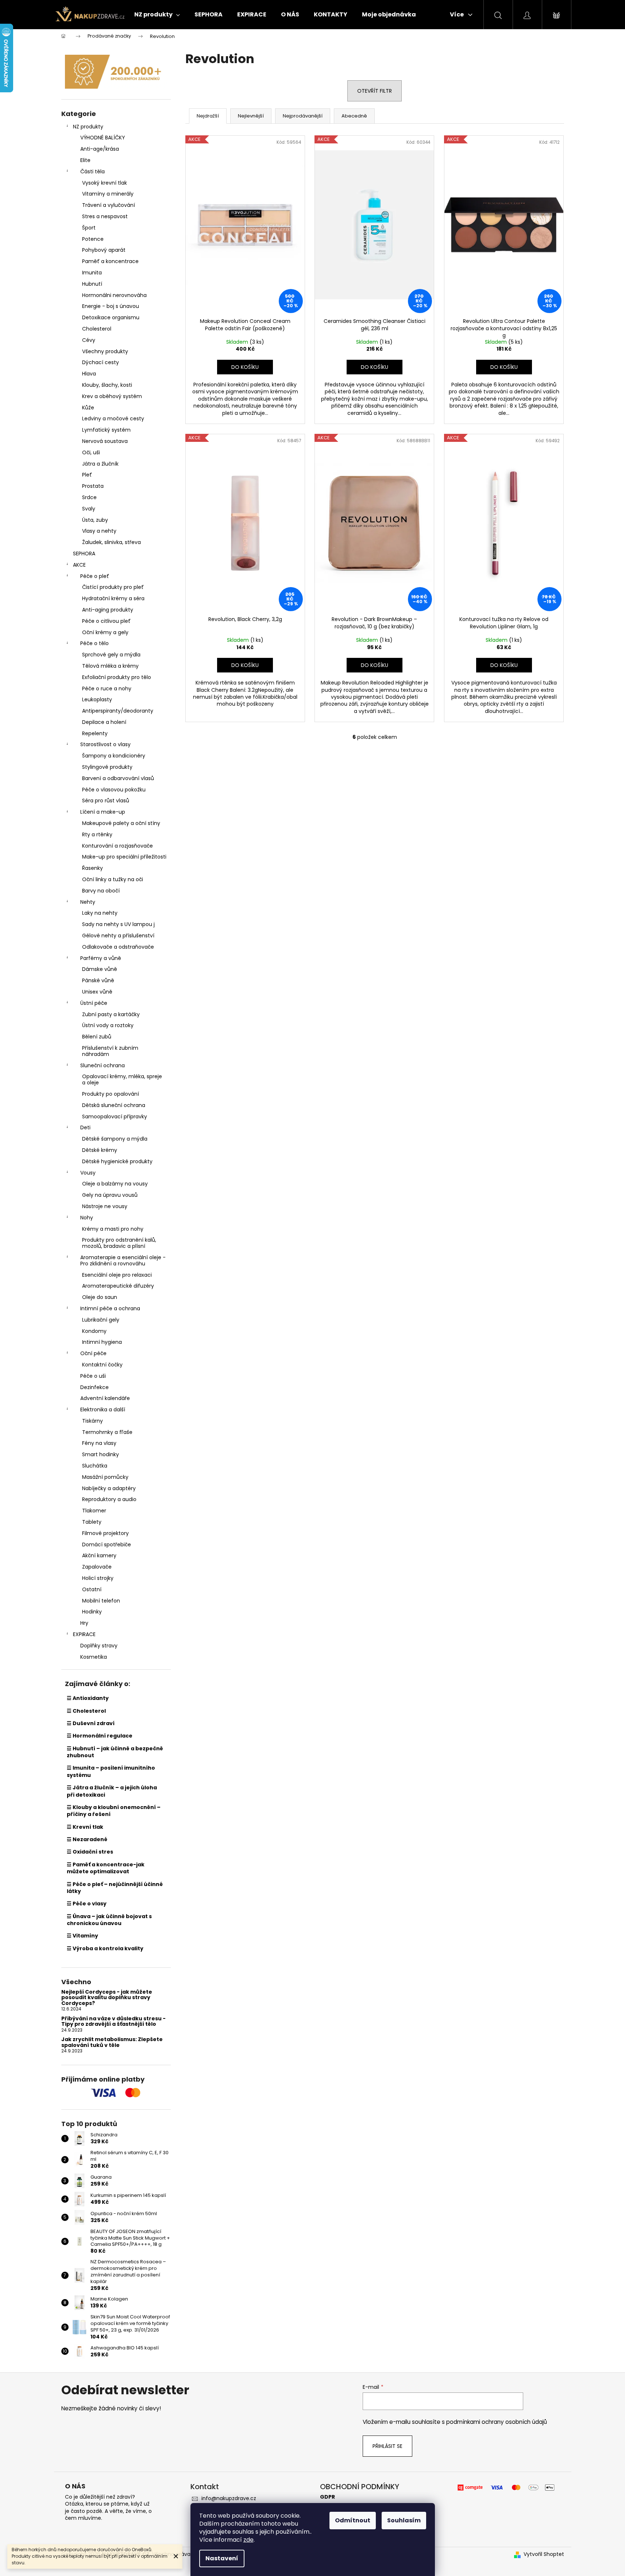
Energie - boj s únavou (111, 306)
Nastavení (222, 2558)
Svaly (89, 509)
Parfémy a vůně (101, 958)
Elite (85, 160)
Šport (89, 228)
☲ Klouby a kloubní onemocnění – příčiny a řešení (114, 1811)
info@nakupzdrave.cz (229, 2498)
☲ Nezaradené (87, 1839)
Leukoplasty (97, 699)
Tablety (92, 1522)
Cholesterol (97, 329)
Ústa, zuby (95, 520)
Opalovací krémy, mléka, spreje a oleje (122, 1079)
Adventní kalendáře (105, 1398)
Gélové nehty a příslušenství (118, 936)
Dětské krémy (100, 1150)
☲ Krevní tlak (85, 1827)
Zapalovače (97, 1567)
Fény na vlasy (99, 1443)
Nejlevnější (251, 116)
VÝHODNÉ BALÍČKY (103, 138)
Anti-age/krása (100, 149)
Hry (84, 1623)
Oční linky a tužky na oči (113, 879)
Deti (85, 1127)
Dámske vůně (100, 969)
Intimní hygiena (102, 1342)
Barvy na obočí (101, 891)
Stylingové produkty (107, 767)
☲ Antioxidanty (88, 1698)
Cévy (89, 340)
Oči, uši (91, 452)
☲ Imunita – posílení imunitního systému (111, 1771)
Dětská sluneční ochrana (114, 1105)
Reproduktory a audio (109, 1499)
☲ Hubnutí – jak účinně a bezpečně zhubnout (115, 1752)
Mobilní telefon (101, 1601)
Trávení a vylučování (109, 205)
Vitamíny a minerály (108, 194)
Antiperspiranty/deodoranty (118, 711)
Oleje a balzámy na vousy (115, 1184)
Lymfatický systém (106, 430)
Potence (93, 239)
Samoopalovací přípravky (115, 1117)
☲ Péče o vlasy (87, 1904)
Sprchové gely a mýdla (111, 655)
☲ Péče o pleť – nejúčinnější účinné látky (115, 1888)
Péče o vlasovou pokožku (114, 790)
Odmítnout (353, 2520)
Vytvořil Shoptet (544, 2554)
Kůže (88, 408)
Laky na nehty (100, 913)
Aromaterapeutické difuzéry (118, 1286)
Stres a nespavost (105, 216)
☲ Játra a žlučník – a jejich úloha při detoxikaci (112, 1791)
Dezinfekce (94, 1387)
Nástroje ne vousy (105, 1206)
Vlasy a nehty (99, 531)
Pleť (87, 475)
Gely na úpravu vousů (110, 1195)
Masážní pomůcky (105, 1477)
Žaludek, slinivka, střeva (111, 542)
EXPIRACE (84, 1634)
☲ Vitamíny (82, 1936)
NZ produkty (88, 127)
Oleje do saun (100, 1297)
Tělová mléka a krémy (110, 666)
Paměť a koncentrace (110, 261)
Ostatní (92, 1589)
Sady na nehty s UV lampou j (118, 924)
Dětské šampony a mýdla (115, 1139)
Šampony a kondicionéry (114, 756)
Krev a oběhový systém (112, 396)
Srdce (89, 497)
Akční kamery (99, 1555)
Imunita (92, 273)
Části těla (92, 171)
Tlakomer (94, 1511)
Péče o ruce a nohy (107, 689)
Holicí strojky (98, 1578)
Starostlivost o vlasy (105, 744)
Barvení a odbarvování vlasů (118, 778)
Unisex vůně (97, 992)
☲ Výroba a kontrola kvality (105, 1948)
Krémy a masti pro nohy (113, 1229)
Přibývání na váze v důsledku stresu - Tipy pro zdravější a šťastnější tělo (113, 2022)
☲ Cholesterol (86, 1711)
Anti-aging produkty (108, 610)
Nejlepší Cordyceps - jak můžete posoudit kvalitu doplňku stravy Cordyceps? (107, 1998)
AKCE (79, 565)
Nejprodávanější (303, 116)
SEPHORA (84, 554)
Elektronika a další (103, 1410)
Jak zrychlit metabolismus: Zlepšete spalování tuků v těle (112, 2042)
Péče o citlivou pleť (106, 621)
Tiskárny (92, 1421)
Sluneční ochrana (103, 1065)
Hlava (89, 374)
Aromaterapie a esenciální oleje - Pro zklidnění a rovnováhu (123, 1260)
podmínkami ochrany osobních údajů (497, 2422)
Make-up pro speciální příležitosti (124, 857)
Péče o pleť (95, 576)
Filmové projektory (105, 1533)
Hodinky (92, 1612)
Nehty (88, 902)
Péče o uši (93, 1376)
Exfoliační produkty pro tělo (117, 677)
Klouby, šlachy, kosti (107, 385)
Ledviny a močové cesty (113, 419)
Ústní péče (94, 1003)
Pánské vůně (98, 980)
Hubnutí (92, 284)
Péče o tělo (94, 643)
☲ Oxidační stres (90, 1852)
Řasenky (92, 868)
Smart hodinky (101, 1454)
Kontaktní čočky (102, 1365)
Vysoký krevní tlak (105, 183)
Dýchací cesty (101, 362)
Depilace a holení (104, 722)
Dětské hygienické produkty (117, 1161)
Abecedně (354, 116)
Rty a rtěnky (97, 834)
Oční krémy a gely (105, 632)
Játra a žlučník (100, 464)
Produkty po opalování (111, 1094)
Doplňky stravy (99, 1646)
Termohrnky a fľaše (107, 1432)
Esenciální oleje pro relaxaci (117, 1275)
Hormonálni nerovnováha (114, 295)
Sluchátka (95, 1466)
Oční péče (93, 1353)
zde (248, 2540)
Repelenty (95, 733)
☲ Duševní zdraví (91, 1723)
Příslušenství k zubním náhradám (110, 1051)
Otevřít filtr (375, 91)
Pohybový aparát (104, 250)
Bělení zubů (97, 1037)
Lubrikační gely (101, 1320)
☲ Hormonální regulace (100, 1736)
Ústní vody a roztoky (108, 1025)
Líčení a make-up (103, 812)
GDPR (327, 2497)
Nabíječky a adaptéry (109, 1488)
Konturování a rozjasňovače (117, 846)
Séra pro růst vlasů (106, 801)
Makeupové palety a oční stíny (121, 823)
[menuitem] (157, 15)
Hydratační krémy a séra (113, 598)
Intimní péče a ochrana (110, 1308)
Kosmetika (94, 1657)
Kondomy (94, 1331)
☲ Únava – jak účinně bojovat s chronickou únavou (109, 1920)
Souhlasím (404, 2520)
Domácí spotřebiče (107, 1545)
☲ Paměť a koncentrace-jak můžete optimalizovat (106, 1868)
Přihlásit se (387, 2446)
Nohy (87, 1218)
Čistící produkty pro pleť (113, 587)
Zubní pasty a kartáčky (111, 1014)
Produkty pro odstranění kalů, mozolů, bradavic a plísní (119, 1243)
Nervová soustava (105, 441)
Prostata (93, 486)
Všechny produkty (105, 351)
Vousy (88, 1173)
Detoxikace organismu (111, 317)
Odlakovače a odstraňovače (118, 947)
